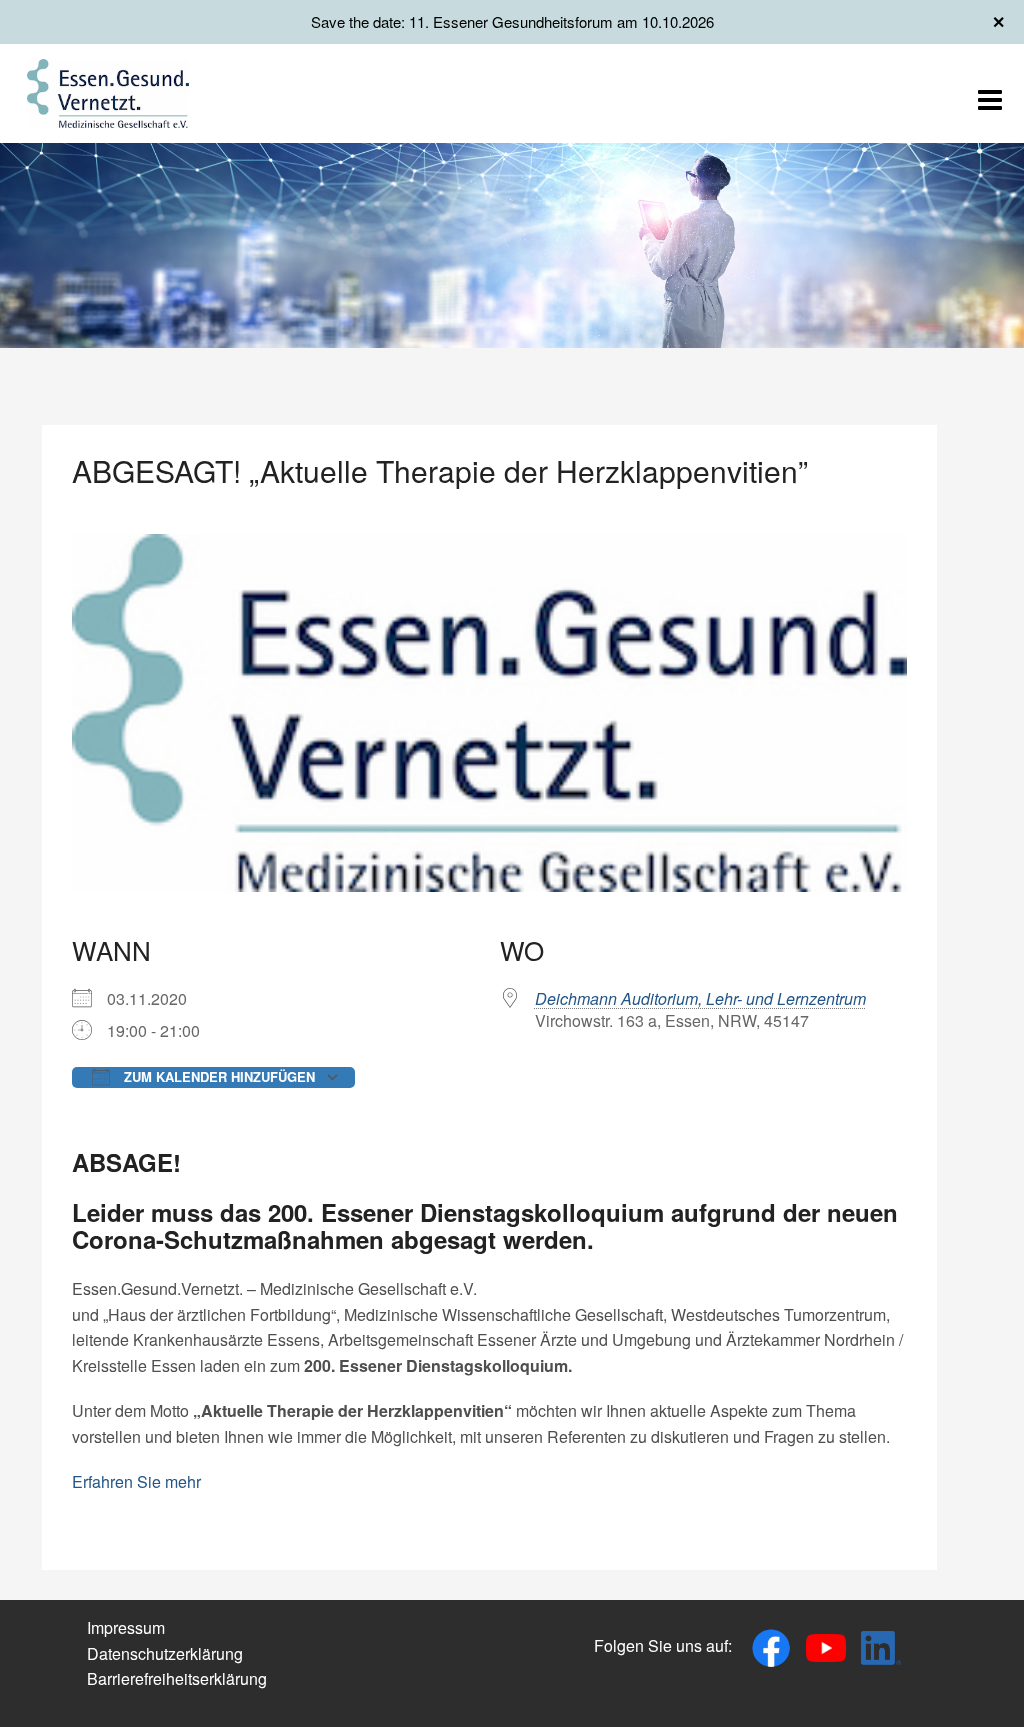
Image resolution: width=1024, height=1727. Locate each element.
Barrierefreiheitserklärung (177, 1678)
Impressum (126, 1627)
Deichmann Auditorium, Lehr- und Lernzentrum (700, 998)
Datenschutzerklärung (165, 1653)
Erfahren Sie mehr (136, 1481)
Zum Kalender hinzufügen (217, 1076)
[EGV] (108, 91)
